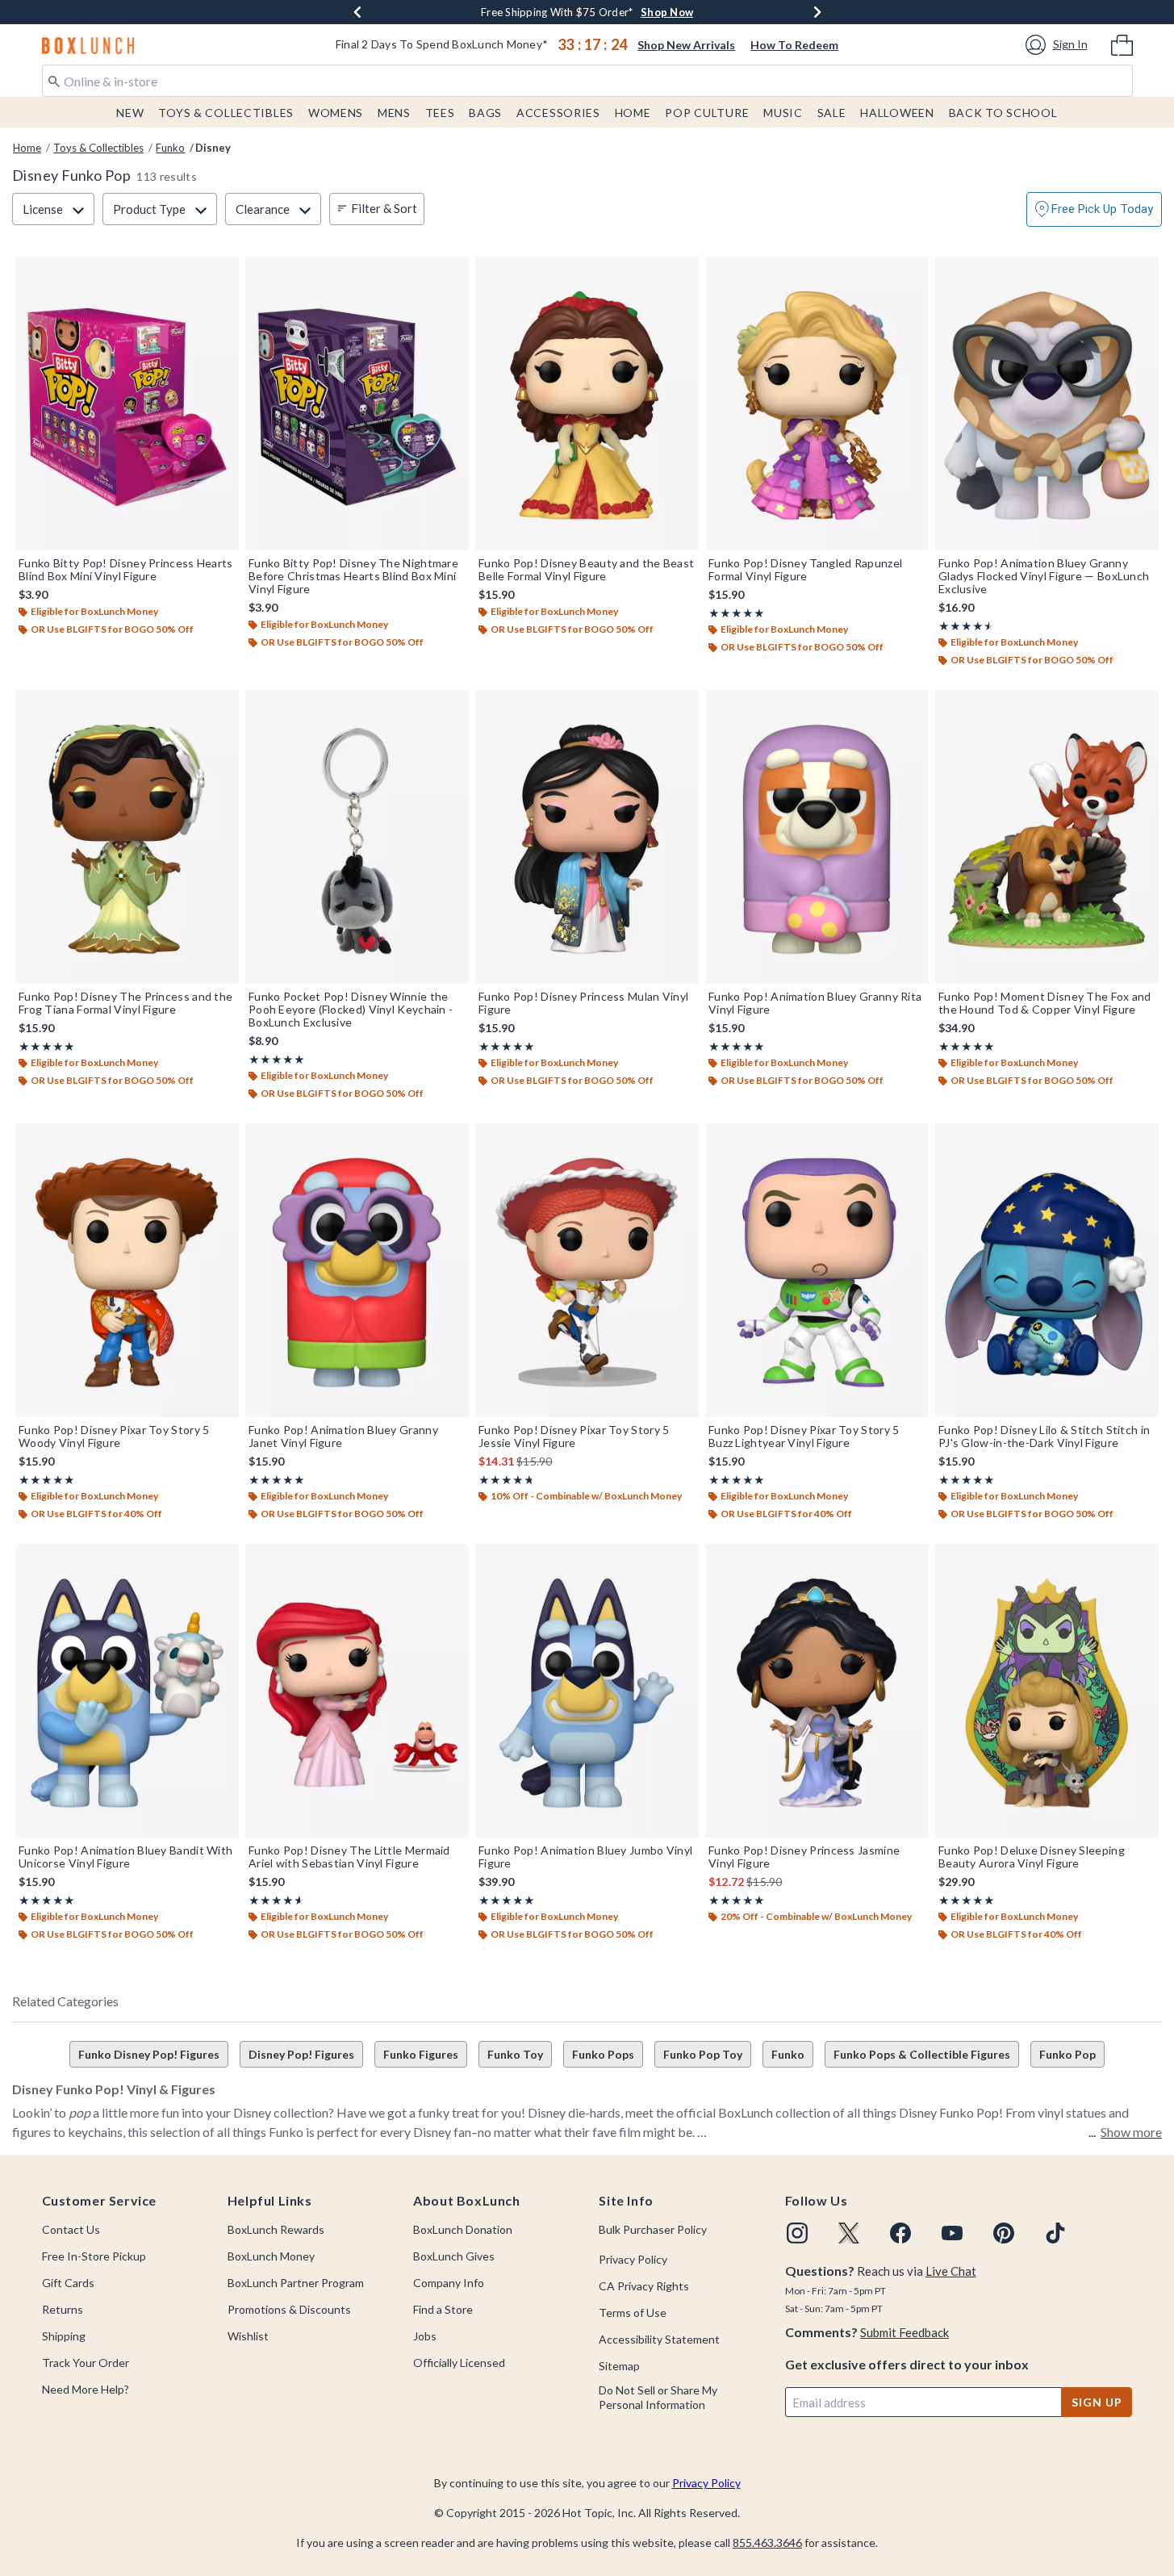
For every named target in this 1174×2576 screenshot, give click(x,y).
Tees (440, 113)
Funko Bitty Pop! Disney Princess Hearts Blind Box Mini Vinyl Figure (126, 570)
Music (783, 113)
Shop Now (689, 12)
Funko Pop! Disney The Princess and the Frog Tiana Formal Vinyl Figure (125, 1003)
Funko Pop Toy (703, 2054)
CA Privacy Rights (644, 2286)
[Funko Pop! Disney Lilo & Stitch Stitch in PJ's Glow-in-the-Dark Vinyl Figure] (1047, 1270)
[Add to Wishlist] (223, 273)
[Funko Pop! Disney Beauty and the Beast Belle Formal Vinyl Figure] (587, 404)
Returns (63, 2309)
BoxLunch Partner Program (296, 2283)
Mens (394, 113)
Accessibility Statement (659, 2339)
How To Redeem (794, 45)
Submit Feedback (905, 2332)
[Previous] (357, 12)
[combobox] (587, 81)
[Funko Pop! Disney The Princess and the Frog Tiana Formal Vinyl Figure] (127, 837)
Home (633, 113)
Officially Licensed (459, 2363)
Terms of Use (633, 2313)
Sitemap (619, 2366)
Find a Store (443, 2309)
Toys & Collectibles (226, 113)
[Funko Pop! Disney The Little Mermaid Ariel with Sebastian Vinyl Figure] (357, 1691)
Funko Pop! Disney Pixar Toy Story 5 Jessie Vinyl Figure (574, 1436)
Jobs (425, 2336)
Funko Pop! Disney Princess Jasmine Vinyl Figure (804, 1857)
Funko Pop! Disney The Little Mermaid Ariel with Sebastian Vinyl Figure (349, 1857)
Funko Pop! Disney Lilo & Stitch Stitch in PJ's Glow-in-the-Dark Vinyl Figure (1044, 1436)
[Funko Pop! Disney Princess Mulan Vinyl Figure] (587, 837)
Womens (336, 113)
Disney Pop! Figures (301, 2054)
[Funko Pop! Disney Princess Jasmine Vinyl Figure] (817, 1691)
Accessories (558, 113)
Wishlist (248, 2336)
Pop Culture (707, 113)
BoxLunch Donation (463, 2229)
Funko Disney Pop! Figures (149, 2054)
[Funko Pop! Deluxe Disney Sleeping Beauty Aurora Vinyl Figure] (1047, 1691)
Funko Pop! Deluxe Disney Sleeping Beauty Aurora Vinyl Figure (1032, 1857)
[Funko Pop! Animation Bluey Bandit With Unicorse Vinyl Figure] (127, 1691)
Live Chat (951, 2271)
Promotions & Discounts (289, 2309)
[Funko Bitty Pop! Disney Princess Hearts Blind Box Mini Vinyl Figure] (127, 404)
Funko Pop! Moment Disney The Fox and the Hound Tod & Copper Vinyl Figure (1045, 1003)
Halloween (897, 113)
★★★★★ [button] (737, 613)
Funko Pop (1067, 2054)
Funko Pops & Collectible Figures (922, 2054)
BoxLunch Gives (454, 2256)
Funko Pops (603, 2054)
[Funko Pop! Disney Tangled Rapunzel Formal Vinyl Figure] (817, 404)
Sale (832, 113)
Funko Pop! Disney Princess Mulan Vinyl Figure (583, 1003)
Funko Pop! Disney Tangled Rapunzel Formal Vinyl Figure (805, 570)
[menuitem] (1122, 44)
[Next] (817, 12)
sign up (1097, 2402)
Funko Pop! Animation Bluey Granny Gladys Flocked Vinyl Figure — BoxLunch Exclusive (1044, 576)
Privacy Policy (633, 2259)
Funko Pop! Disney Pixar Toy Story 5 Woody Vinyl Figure (114, 1436)
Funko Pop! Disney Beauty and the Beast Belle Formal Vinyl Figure (586, 570)
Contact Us (71, 2229)
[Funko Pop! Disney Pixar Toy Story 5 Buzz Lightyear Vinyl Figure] (817, 1270)
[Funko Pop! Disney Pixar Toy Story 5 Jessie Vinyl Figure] (587, 1270)
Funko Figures (421, 2054)
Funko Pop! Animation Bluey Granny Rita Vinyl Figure (815, 1003)
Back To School (1003, 113)
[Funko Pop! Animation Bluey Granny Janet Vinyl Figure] (357, 1270)
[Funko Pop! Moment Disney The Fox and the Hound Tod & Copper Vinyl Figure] (1047, 837)
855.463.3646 (767, 2543)
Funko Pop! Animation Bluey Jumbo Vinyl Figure (585, 1857)
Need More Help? (86, 2389)
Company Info (449, 2283)
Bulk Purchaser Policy (653, 2229)
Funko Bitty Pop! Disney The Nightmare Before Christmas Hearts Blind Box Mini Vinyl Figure (353, 576)
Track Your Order (86, 2363)
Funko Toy (515, 2054)
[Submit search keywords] (54, 80)
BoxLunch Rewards (276, 2229)
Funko (170, 148)
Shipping (64, 2336)
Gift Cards (68, 2283)
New (130, 113)
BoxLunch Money (271, 2256)
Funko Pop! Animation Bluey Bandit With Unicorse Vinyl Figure (125, 1857)
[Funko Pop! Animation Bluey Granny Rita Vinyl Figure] (817, 837)
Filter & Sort (384, 208)
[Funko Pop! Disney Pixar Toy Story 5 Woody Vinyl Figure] (127, 1270)
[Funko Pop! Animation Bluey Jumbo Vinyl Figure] (587, 1691)
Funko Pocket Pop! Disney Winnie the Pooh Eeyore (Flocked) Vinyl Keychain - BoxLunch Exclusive (351, 1010)
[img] (797, 2233)
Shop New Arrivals (686, 45)
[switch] (1094, 209)
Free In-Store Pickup (94, 2256)
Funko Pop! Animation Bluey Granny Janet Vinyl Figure (343, 1436)
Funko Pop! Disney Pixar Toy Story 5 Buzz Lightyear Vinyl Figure (804, 1436)
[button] (1059, 45)
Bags (485, 113)
